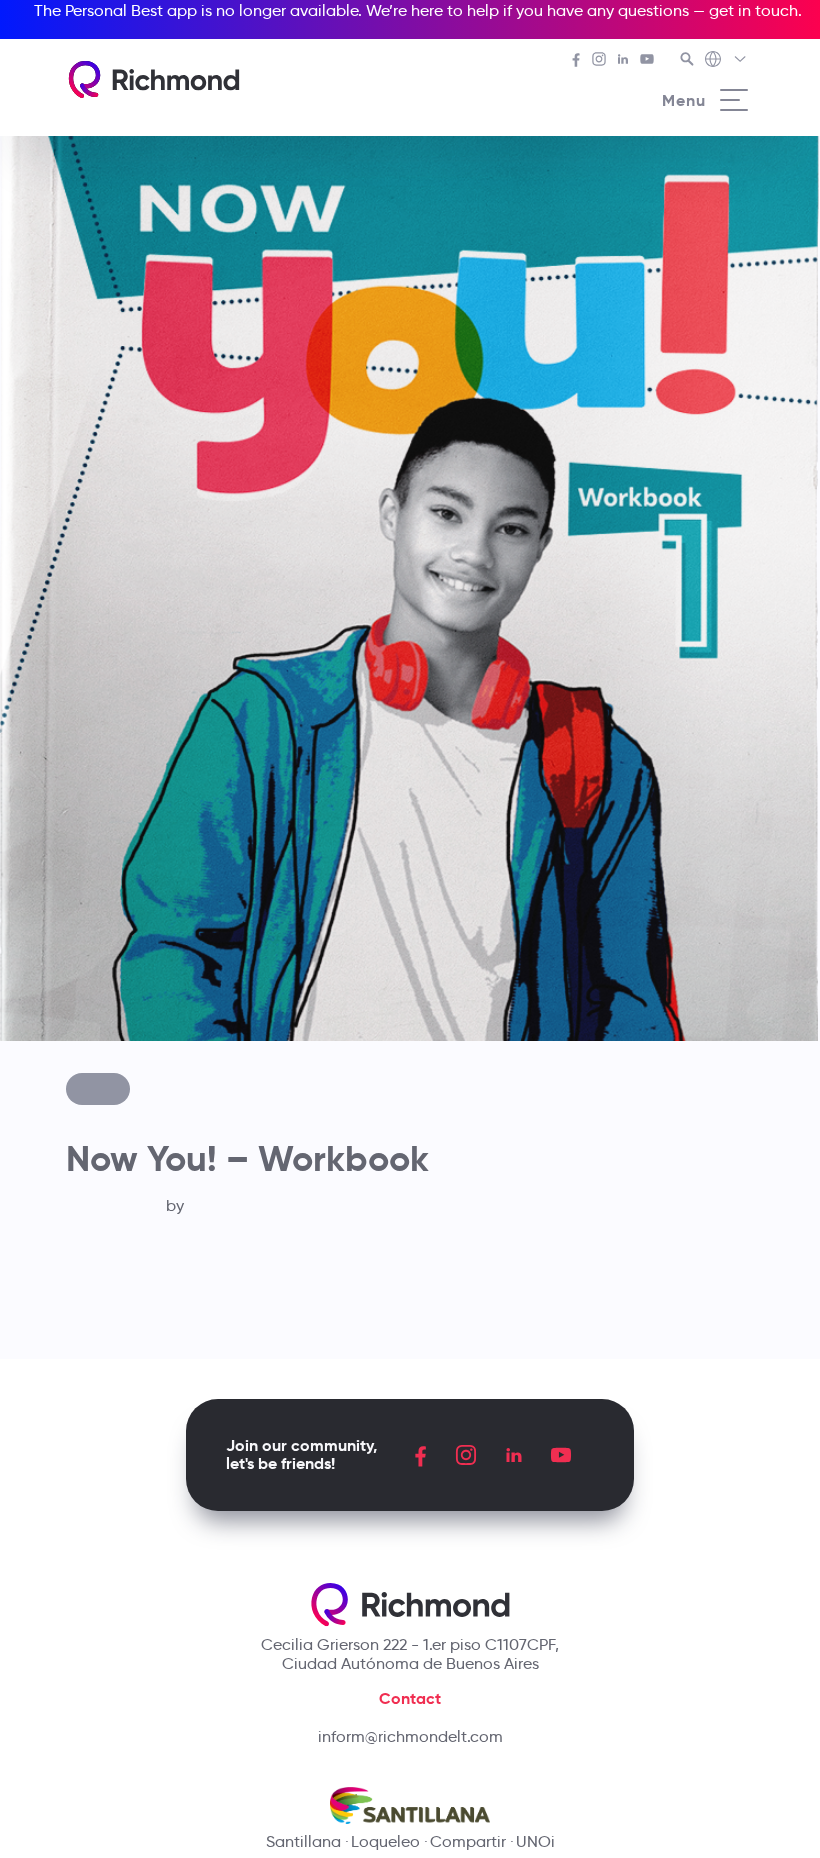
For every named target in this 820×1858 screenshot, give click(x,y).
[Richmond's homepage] (154, 79)
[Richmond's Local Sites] (726, 61)
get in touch (753, 10)
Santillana (303, 1841)
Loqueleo (385, 1841)
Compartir (468, 1841)
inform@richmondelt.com (410, 1736)
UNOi (535, 1841)
